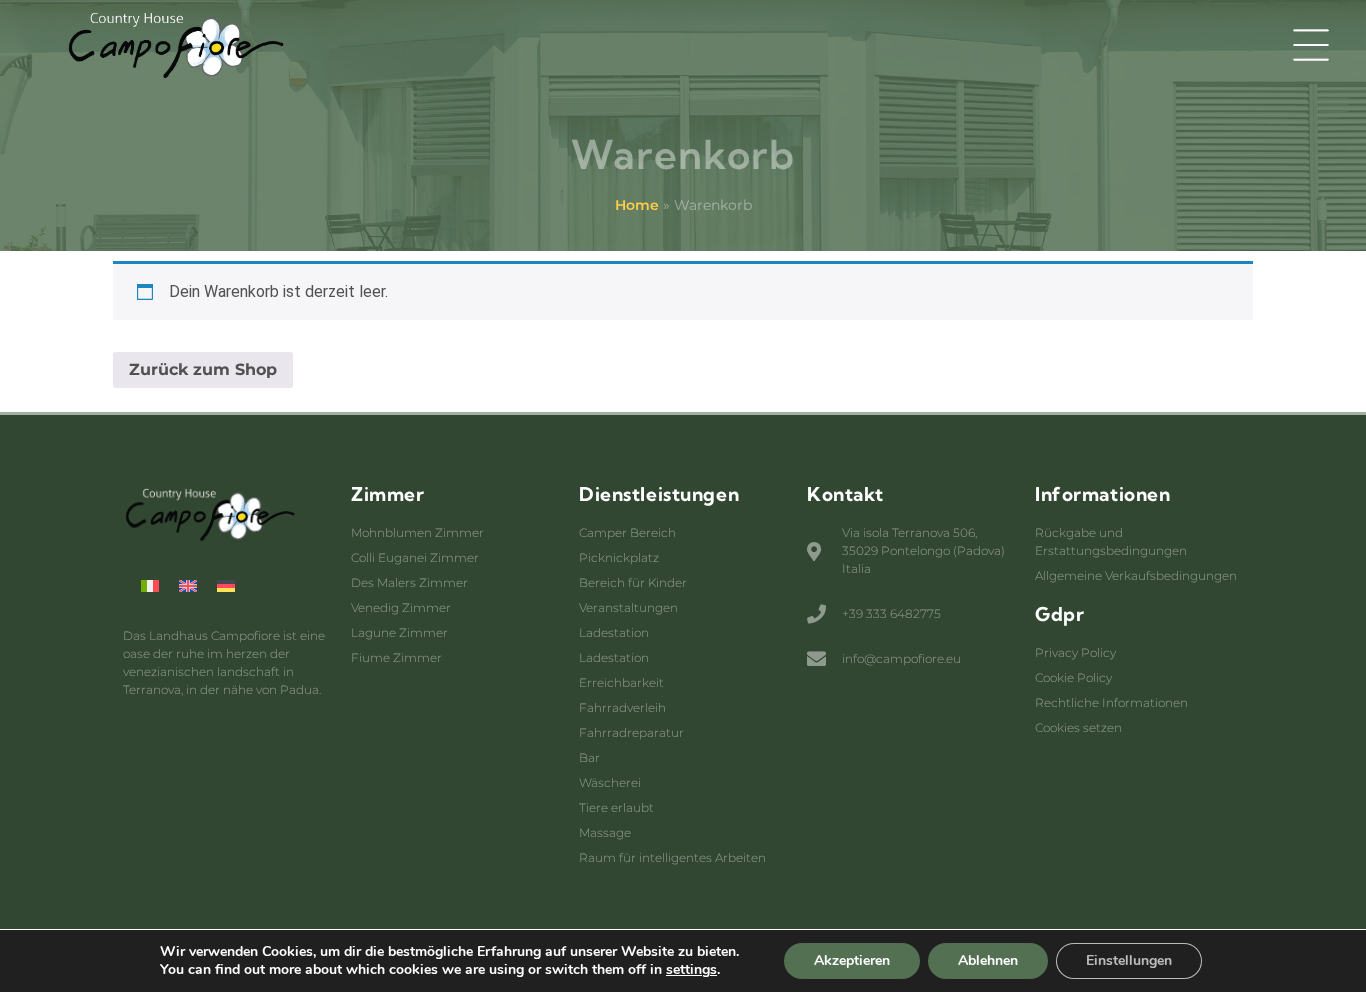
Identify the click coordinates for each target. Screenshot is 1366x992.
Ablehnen (988, 960)
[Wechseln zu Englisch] (188, 585)
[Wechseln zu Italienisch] (150, 585)
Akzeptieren (852, 960)
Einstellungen (1129, 960)
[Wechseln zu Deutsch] (226, 585)
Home (637, 205)
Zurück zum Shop (203, 369)
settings (691, 970)
